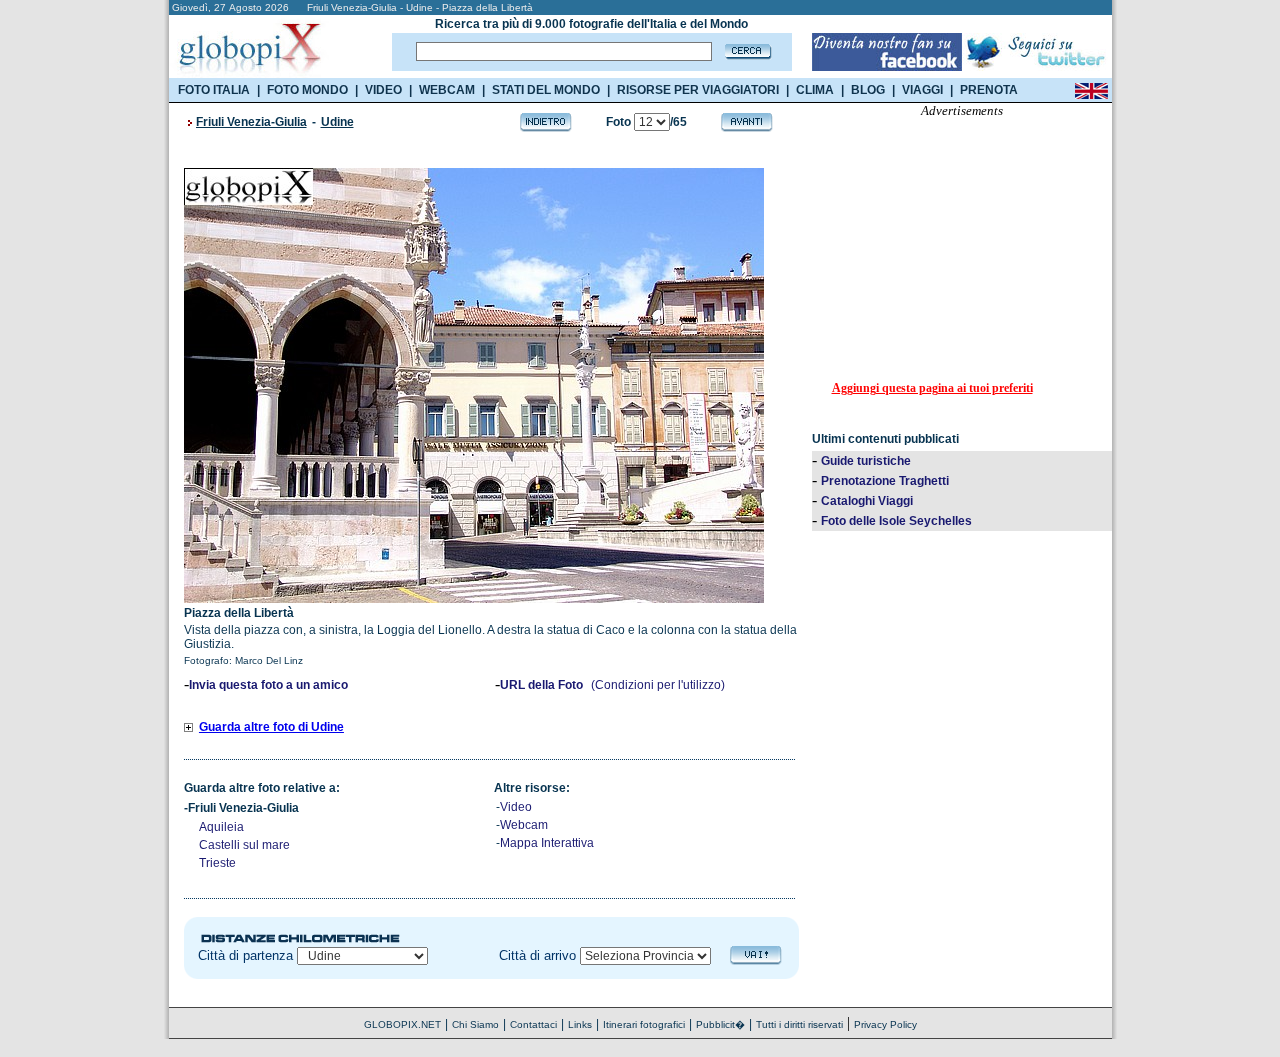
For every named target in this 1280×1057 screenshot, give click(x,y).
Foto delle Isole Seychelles (896, 521)
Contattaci (533, 1024)
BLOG (868, 90)
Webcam (524, 825)
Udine (337, 122)
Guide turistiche (866, 461)
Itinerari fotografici (644, 1024)
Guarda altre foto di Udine (271, 727)
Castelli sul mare (244, 845)
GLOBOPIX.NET (402, 1024)
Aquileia (221, 827)
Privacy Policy (885, 1024)
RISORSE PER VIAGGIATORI (698, 90)
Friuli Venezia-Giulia (251, 122)
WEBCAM (447, 90)
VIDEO (383, 90)
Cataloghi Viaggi (867, 501)
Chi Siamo (475, 1024)
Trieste (217, 863)
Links (580, 1024)
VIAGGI (922, 90)
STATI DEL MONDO (546, 90)
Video (516, 807)
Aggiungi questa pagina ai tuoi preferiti (932, 388)
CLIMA (815, 90)
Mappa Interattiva (547, 843)
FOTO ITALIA (214, 90)
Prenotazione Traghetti (885, 481)
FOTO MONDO (307, 90)
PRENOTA (989, 90)
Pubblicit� (720, 1024)
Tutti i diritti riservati (799, 1024)
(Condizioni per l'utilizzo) (658, 685)
